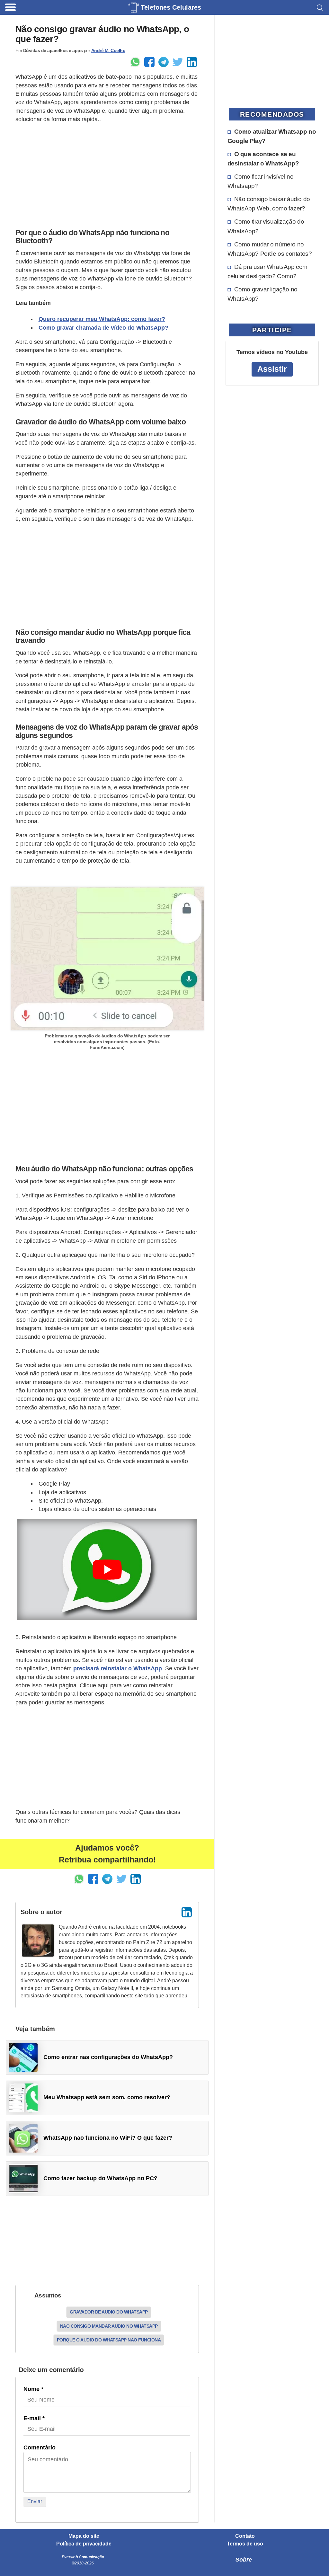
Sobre (244, 2560)
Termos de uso (245, 2544)
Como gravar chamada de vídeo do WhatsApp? (103, 328)
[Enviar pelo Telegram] (164, 62)
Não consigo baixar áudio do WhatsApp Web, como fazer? (269, 204)
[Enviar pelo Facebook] (149, 62)
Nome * (33, 2389)
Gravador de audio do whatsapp (109, 2312)
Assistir (272, 369)
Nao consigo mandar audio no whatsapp (109, 2326)
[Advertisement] (107, 174)
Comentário (40, 2447)
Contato (245, 2536)
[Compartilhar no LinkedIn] (192, 62)
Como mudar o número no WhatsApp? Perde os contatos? (270, 249)
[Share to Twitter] (178, 62)
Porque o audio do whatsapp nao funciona (109, 2340)
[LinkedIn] (187, 1912)
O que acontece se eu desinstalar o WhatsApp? (263, 159)
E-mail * (34, 2418)
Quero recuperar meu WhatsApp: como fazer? (102, 319)
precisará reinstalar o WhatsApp (118, 1668)
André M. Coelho (108, 50)
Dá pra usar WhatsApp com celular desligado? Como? (267, 271)
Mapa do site (84, 2536)
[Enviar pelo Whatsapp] (135, 62)
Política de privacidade (84, 2544)
